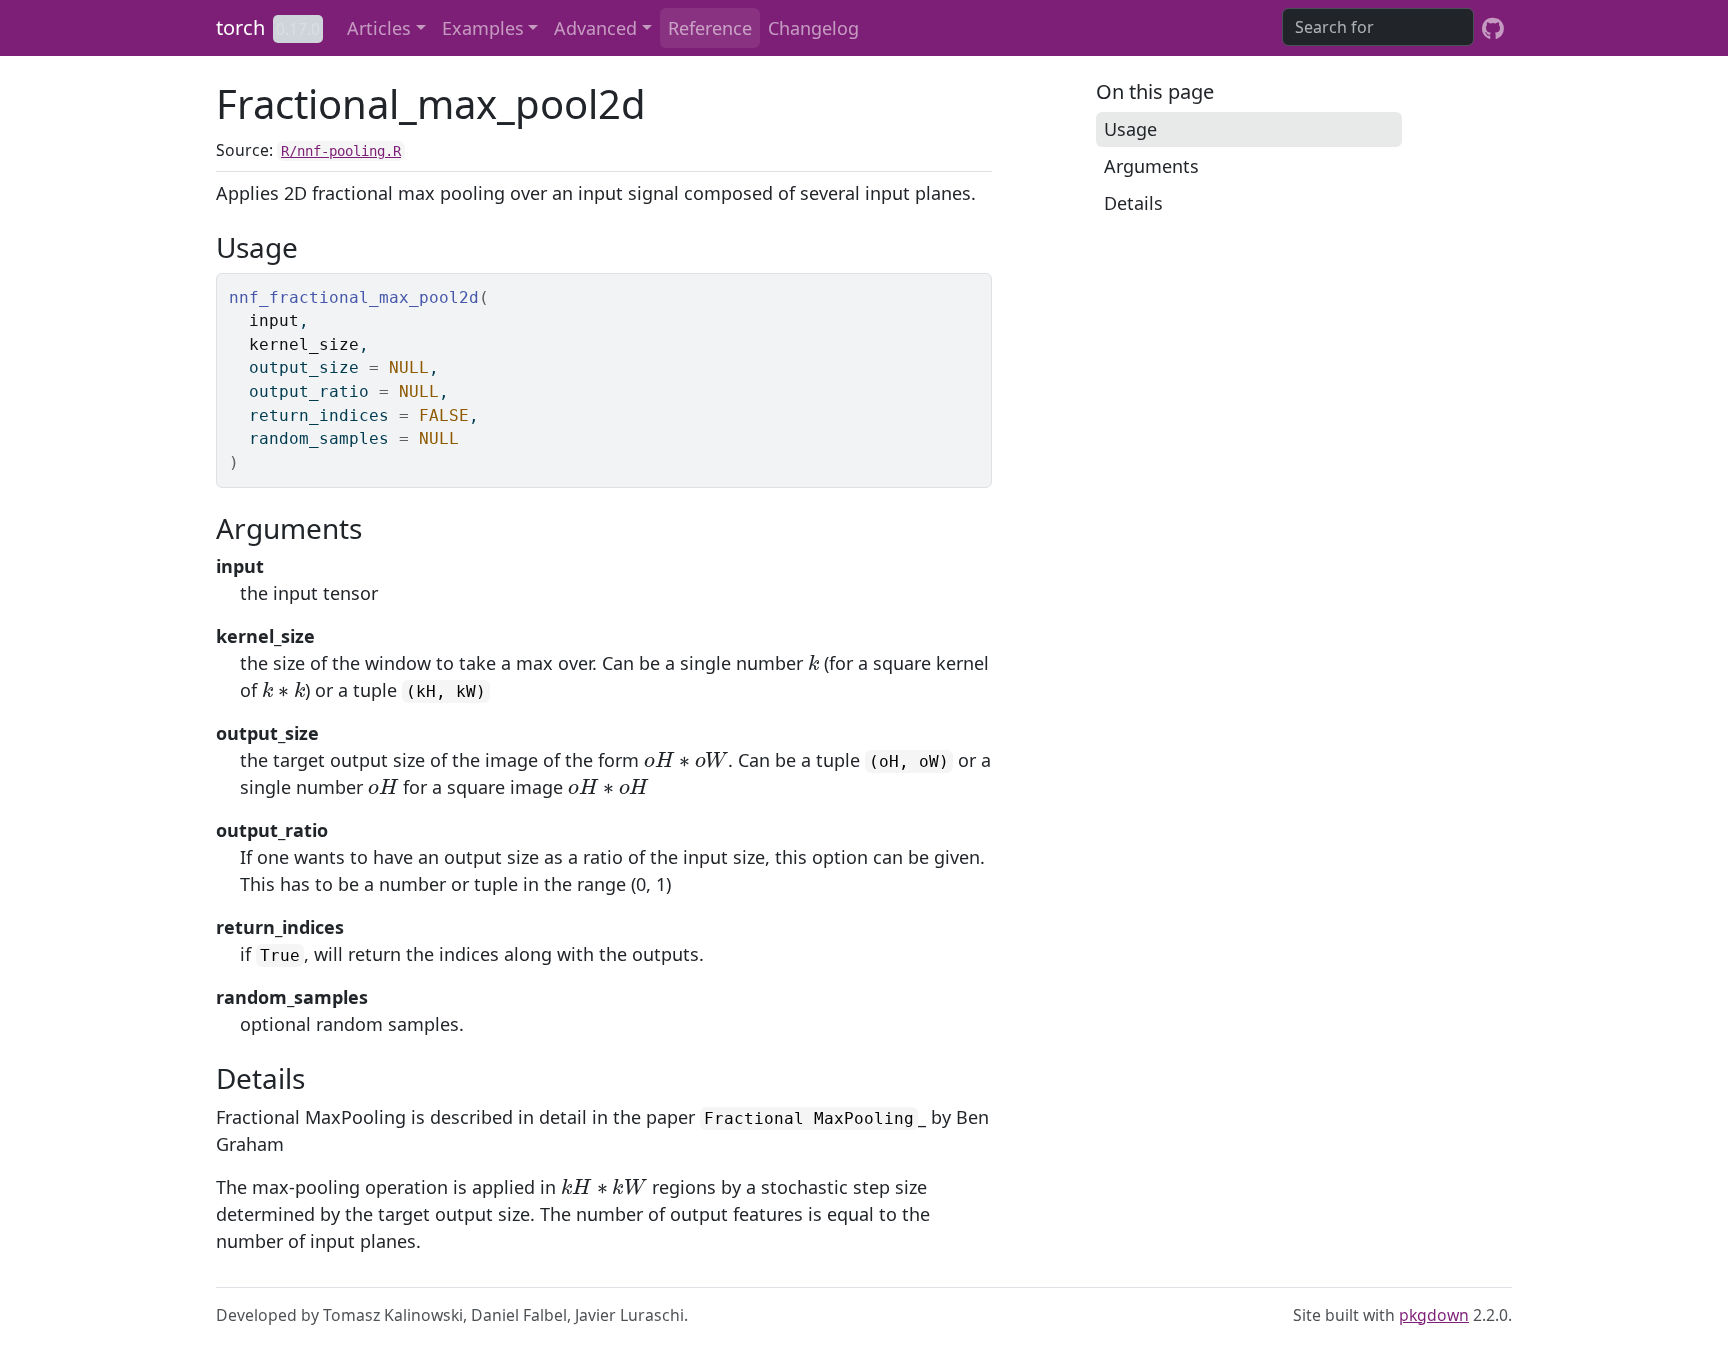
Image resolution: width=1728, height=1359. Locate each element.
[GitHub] (1493, 28)
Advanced (595, 28)
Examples (483, 28)
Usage (1130, 129)
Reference (710, 28)
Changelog (813, 28)
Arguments (1151, 166)
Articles (379, 28)
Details (1133, 203)
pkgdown (1434, 1315)
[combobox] (1378, 27)
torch (240, 27)
